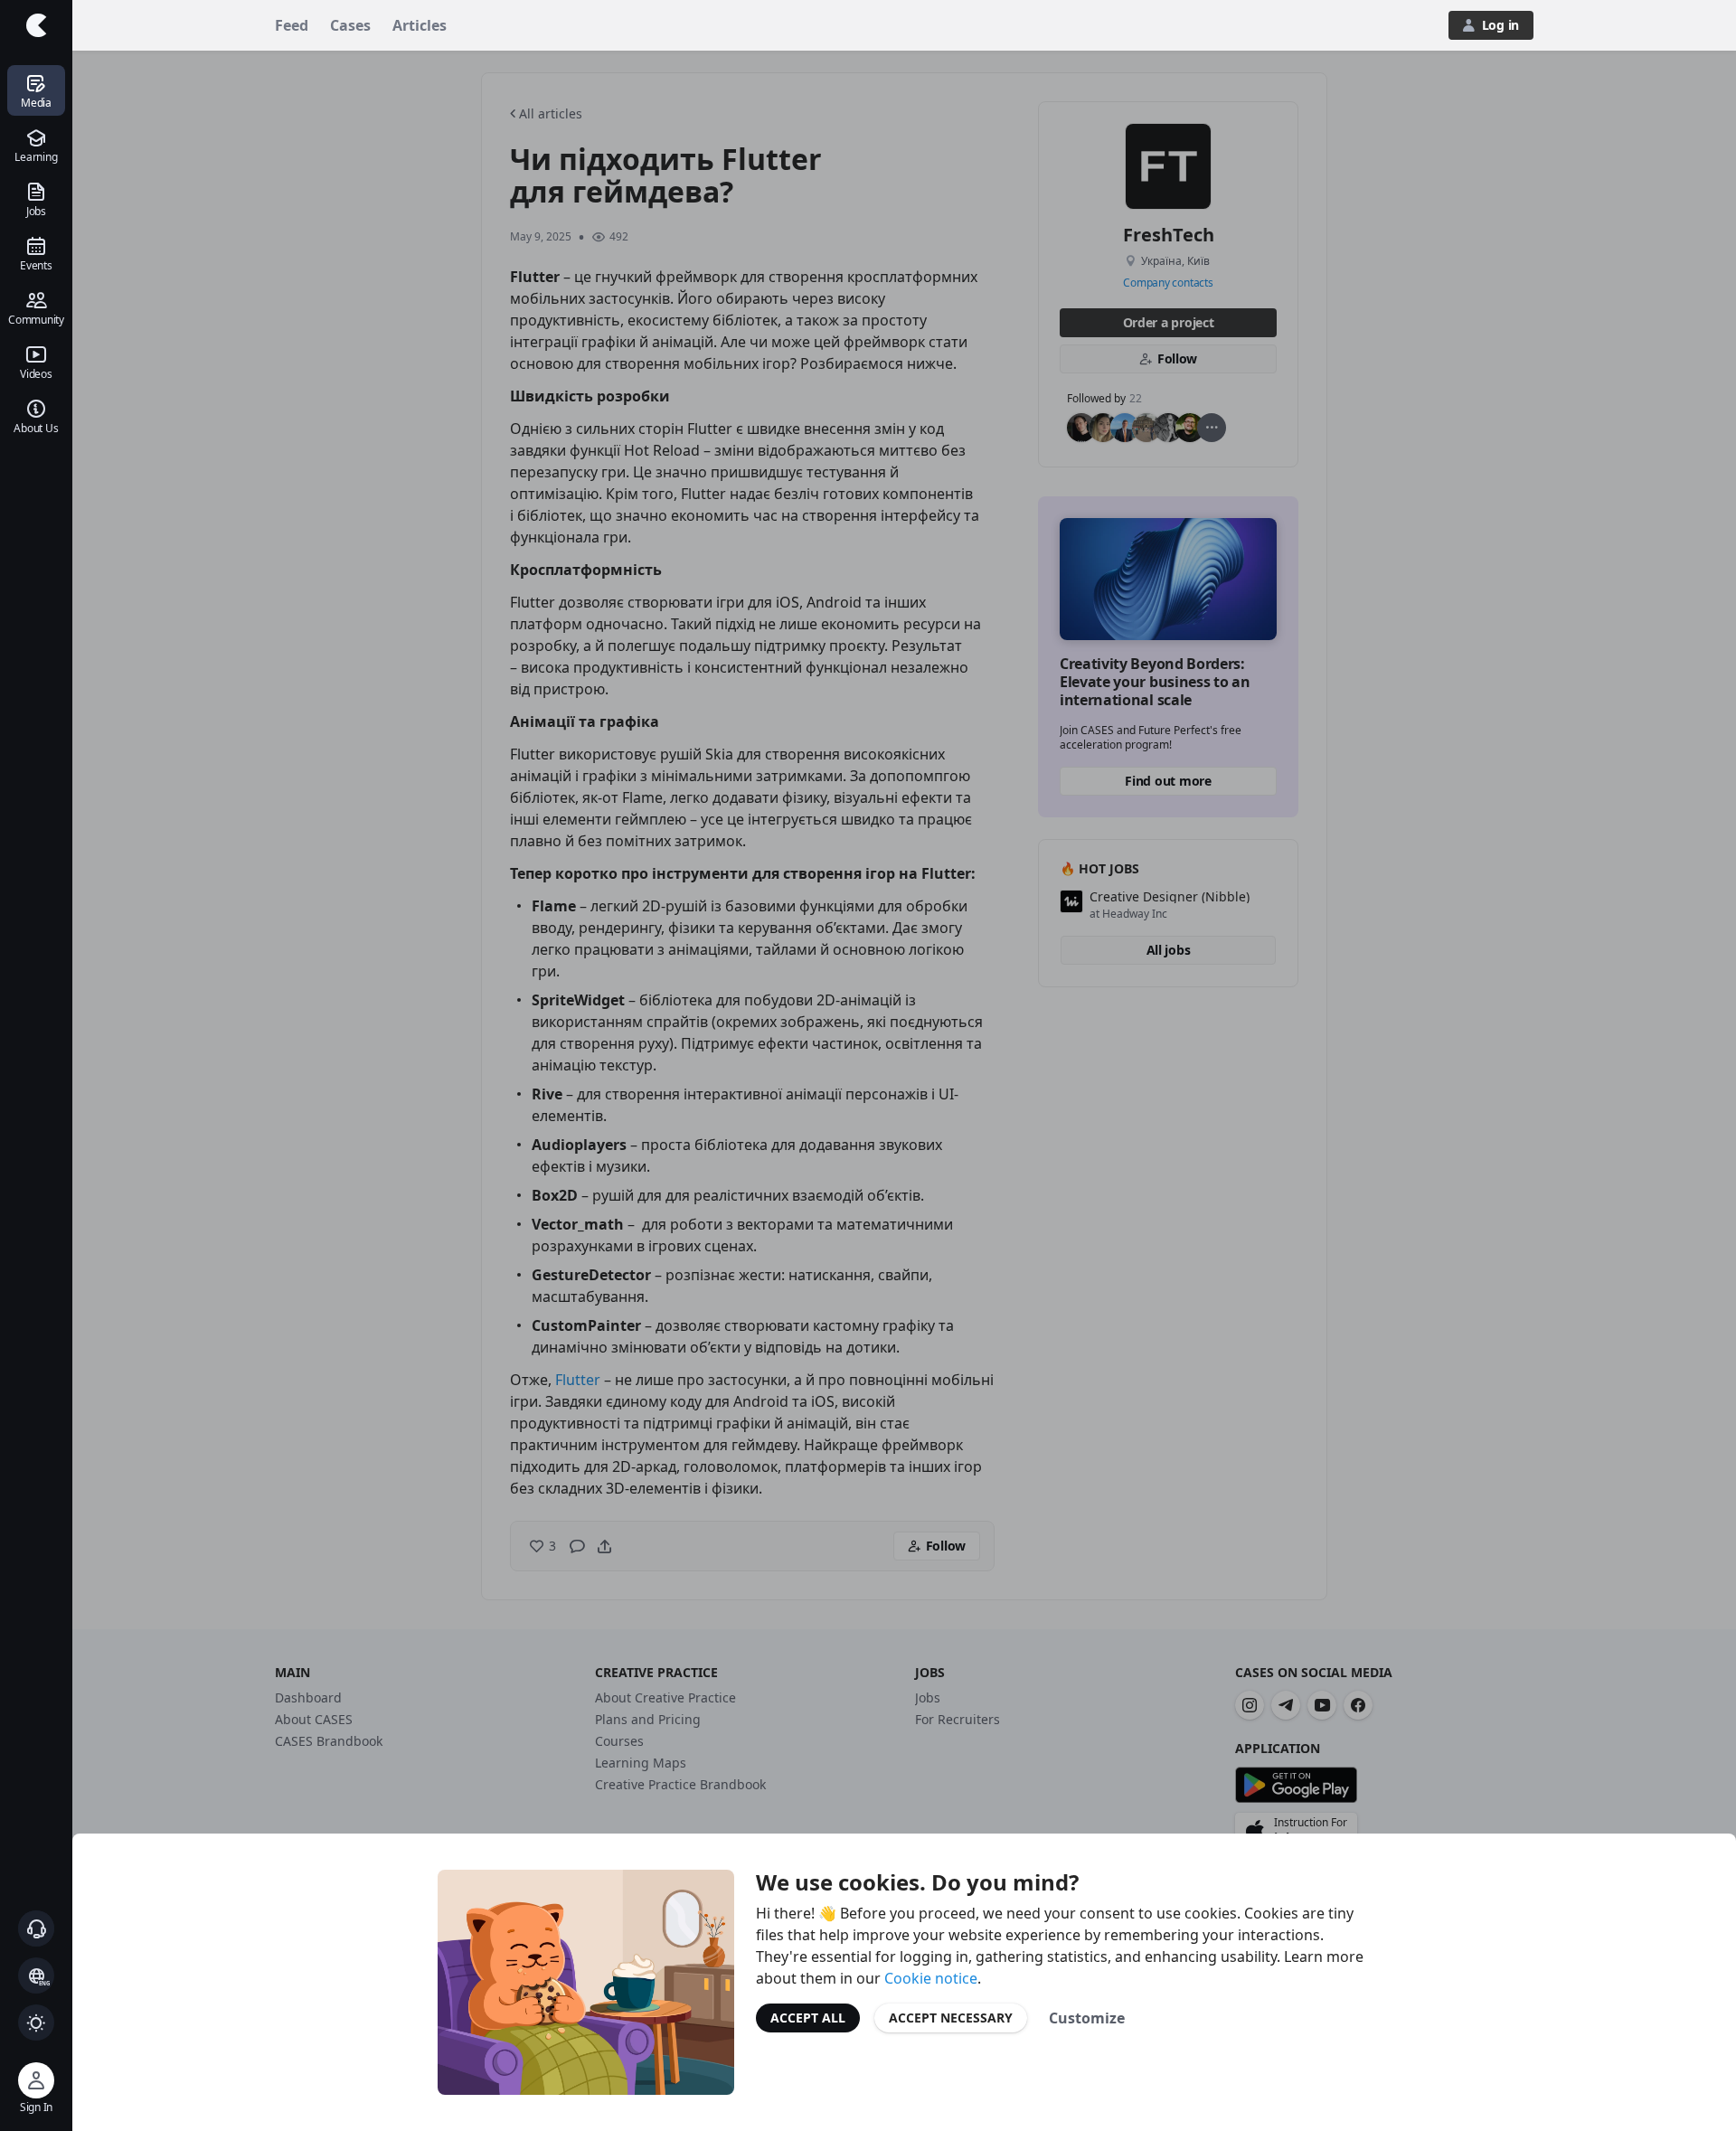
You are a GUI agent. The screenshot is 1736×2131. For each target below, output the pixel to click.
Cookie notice (931, 1978)
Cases (350, 25)
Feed (292, 25)
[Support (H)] (36, 1928)
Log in (1500, 25)
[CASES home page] (36, 25)
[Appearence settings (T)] (36, 2023)
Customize (1087, 2018)
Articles (420, 25)
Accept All (808, 2018)
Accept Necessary (951, 2018)
